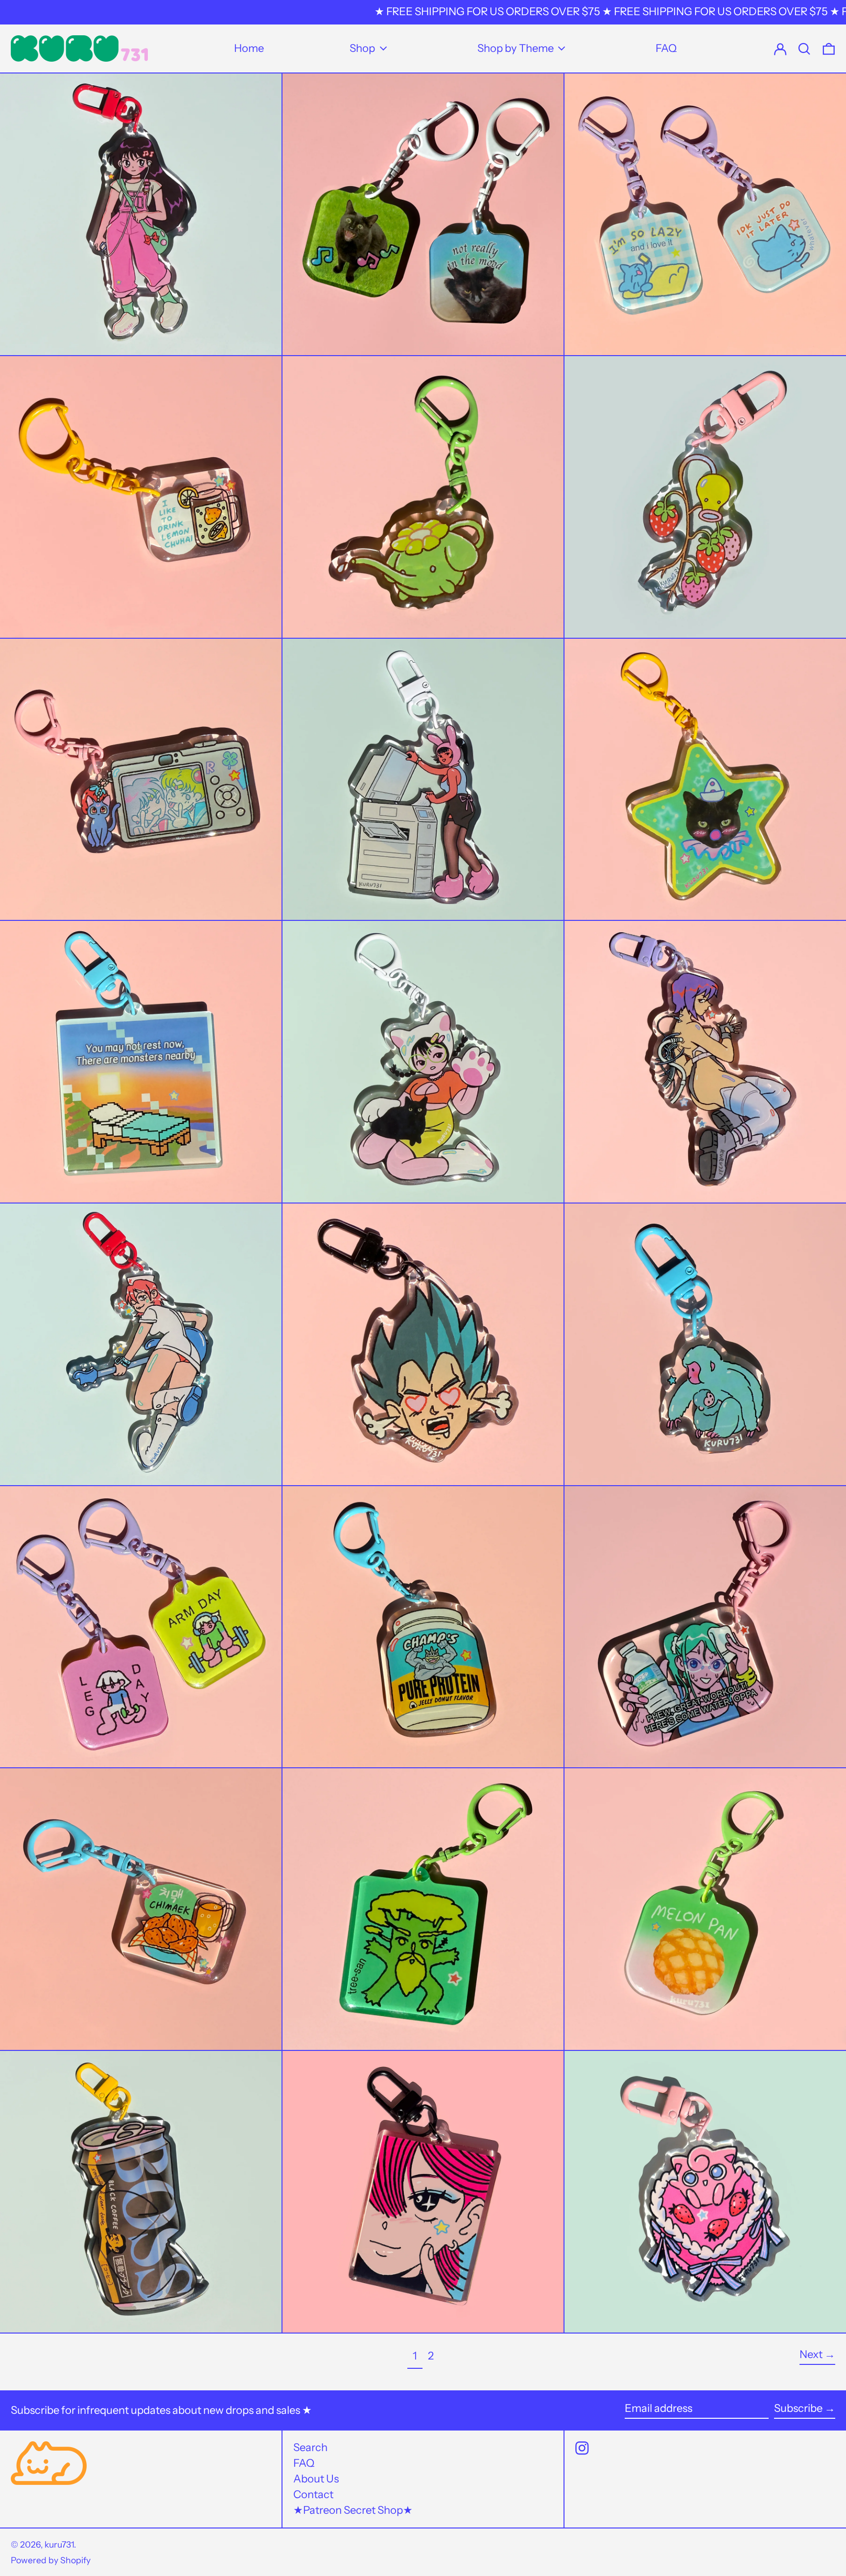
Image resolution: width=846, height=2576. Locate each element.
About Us (316, 2479)
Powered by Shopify (51, 2560)
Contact (313, 2494)
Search (310, 2447)
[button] (829, 48)
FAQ (304, 2463)
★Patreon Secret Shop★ (353, 2510)
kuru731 (59, 2544)
